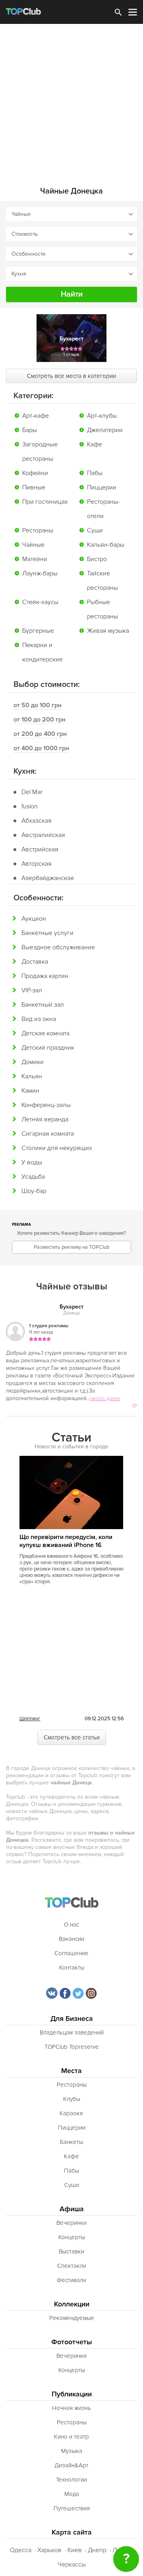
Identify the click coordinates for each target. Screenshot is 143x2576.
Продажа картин (45, 976)
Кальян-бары (106, 545)
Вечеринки (71, 2223)
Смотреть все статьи (72, 1737)
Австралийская (43, 835)
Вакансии (71, 1939)
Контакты (72, 1968)
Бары (30, 430)
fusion (30, 806)
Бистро (97, 559)
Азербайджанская (48, 878)
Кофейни (35, 473)
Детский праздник (48, 1048)
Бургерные (38, 631)
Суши (95, 530)
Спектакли (72, 2266)
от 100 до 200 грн (40, 720)
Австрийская (40, 849)
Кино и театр (71, 2437)
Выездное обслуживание (58, 947)
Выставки (71, 2251)
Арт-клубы (102, 416)
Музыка (72, 2451)
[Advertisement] (71, 100)
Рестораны (38, 530)
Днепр (97, 2550)
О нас (71, 1925)
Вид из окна (39, 1019)
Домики (33, 1062)
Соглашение (71, 1953)
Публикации (72, 2394)
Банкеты (71, 2142)
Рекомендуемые (72, 2318)
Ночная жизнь (71, 2408)
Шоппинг (30, 1719)
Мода (72, 2494)
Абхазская (37, 821)
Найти (72, 294)
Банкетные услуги (47, 933)
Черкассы (72, 2564)
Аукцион (34, 919)
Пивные (34, 487)
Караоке (71, 2113)
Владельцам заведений (72, 2032)
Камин (30, 1091)
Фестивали (71, 2280)
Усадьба (33, 1177)
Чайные (33, 545)
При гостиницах (45, 502)
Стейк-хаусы (40, 602)
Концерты (72, 2237)
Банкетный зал (43, 1005)
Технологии (71, 2480)
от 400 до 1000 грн (41, 748)
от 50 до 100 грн (38, 705)
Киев (75, 2550)
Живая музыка (108, 631)
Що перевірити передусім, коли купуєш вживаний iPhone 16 (66, 1541)
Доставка (35, 962)
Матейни (35, 559)
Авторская (37, 864)
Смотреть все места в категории (71, 376)
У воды (32, 1162)
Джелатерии (105, 430)
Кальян (32, 1076)
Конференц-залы (46, 1105)
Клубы (72, 2099)
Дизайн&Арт (71, 2465)
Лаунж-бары (40, 573)
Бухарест (71, 1307)
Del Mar (32, 792)
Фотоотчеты (72, 2342)
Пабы (95, 473)
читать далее (105, 1399)
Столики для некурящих (57, 1148)
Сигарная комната (48, 1134)
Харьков (49, 2550)
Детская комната (45, 1033)
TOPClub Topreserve (72, 2047)
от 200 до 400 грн (40, 734)
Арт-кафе (36, 416)
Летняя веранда (45, 1119)
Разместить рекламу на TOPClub (71, 1247)
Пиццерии (102, 487)
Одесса (21, 2550)
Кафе (95, 444)
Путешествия (72, 2508)
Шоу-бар (34, 1191)
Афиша (72, 2209)
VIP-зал (32, 990)
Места (71, 2071)
